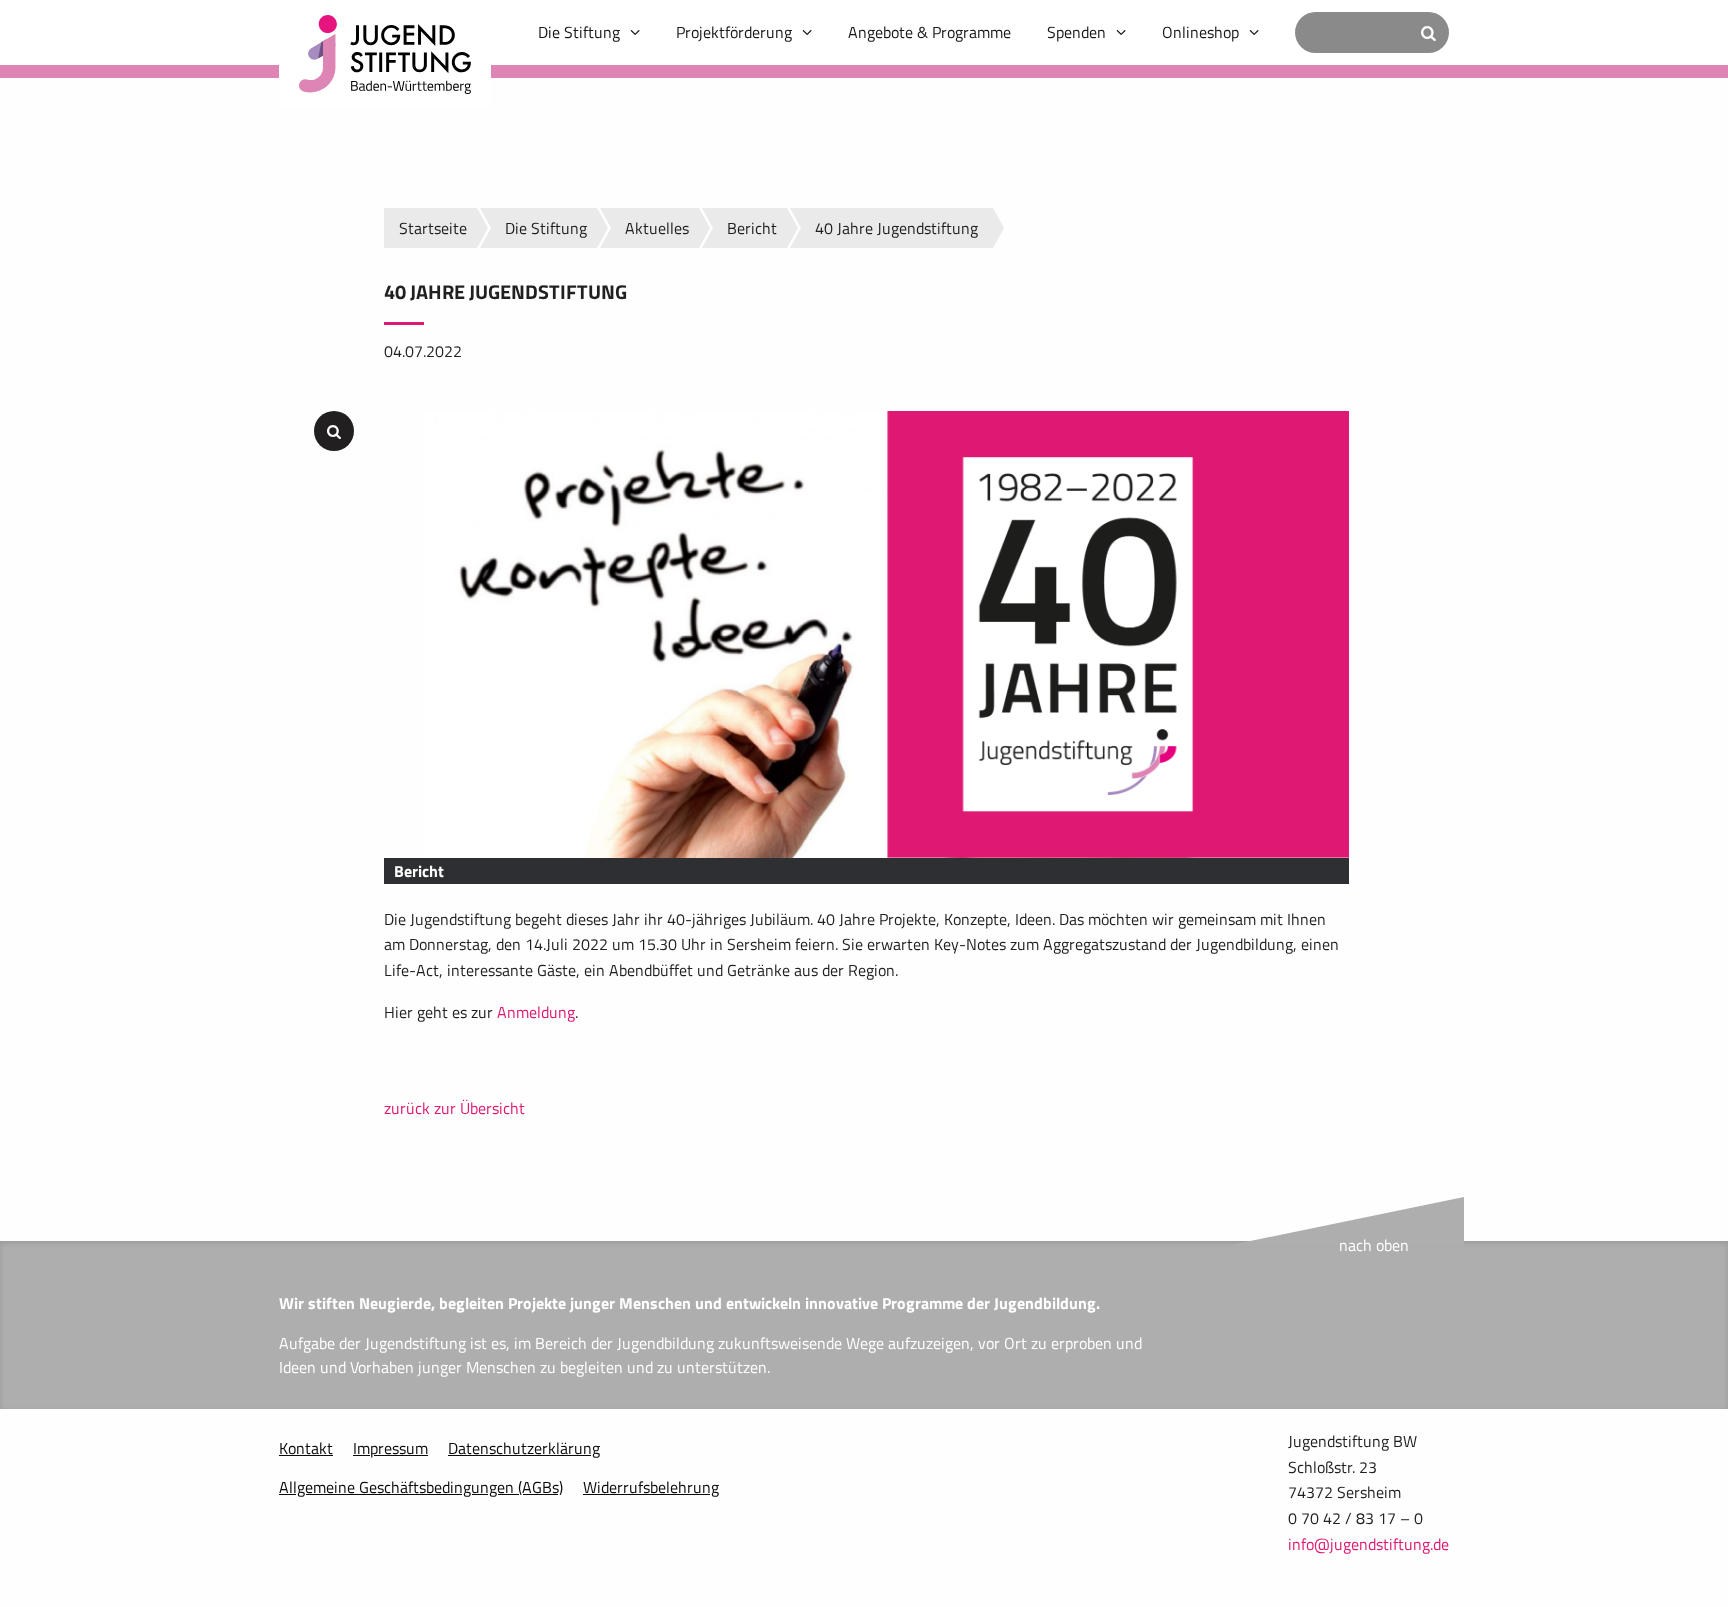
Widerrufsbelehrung (651, 1487)
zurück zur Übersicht (454, 1108)
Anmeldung (536, 1012)
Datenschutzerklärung (524, 1448)
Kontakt (306, 1448)
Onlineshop (1200, 32)
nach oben (1374, 1245)
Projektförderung (734, 32)
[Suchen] (1428, 32)
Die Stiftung (579, 32)
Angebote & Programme (929, 32)
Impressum (390, 1448)
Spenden (1076, 32)
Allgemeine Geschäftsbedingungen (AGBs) (421, 1487)
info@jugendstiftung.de (1368, 1544)
